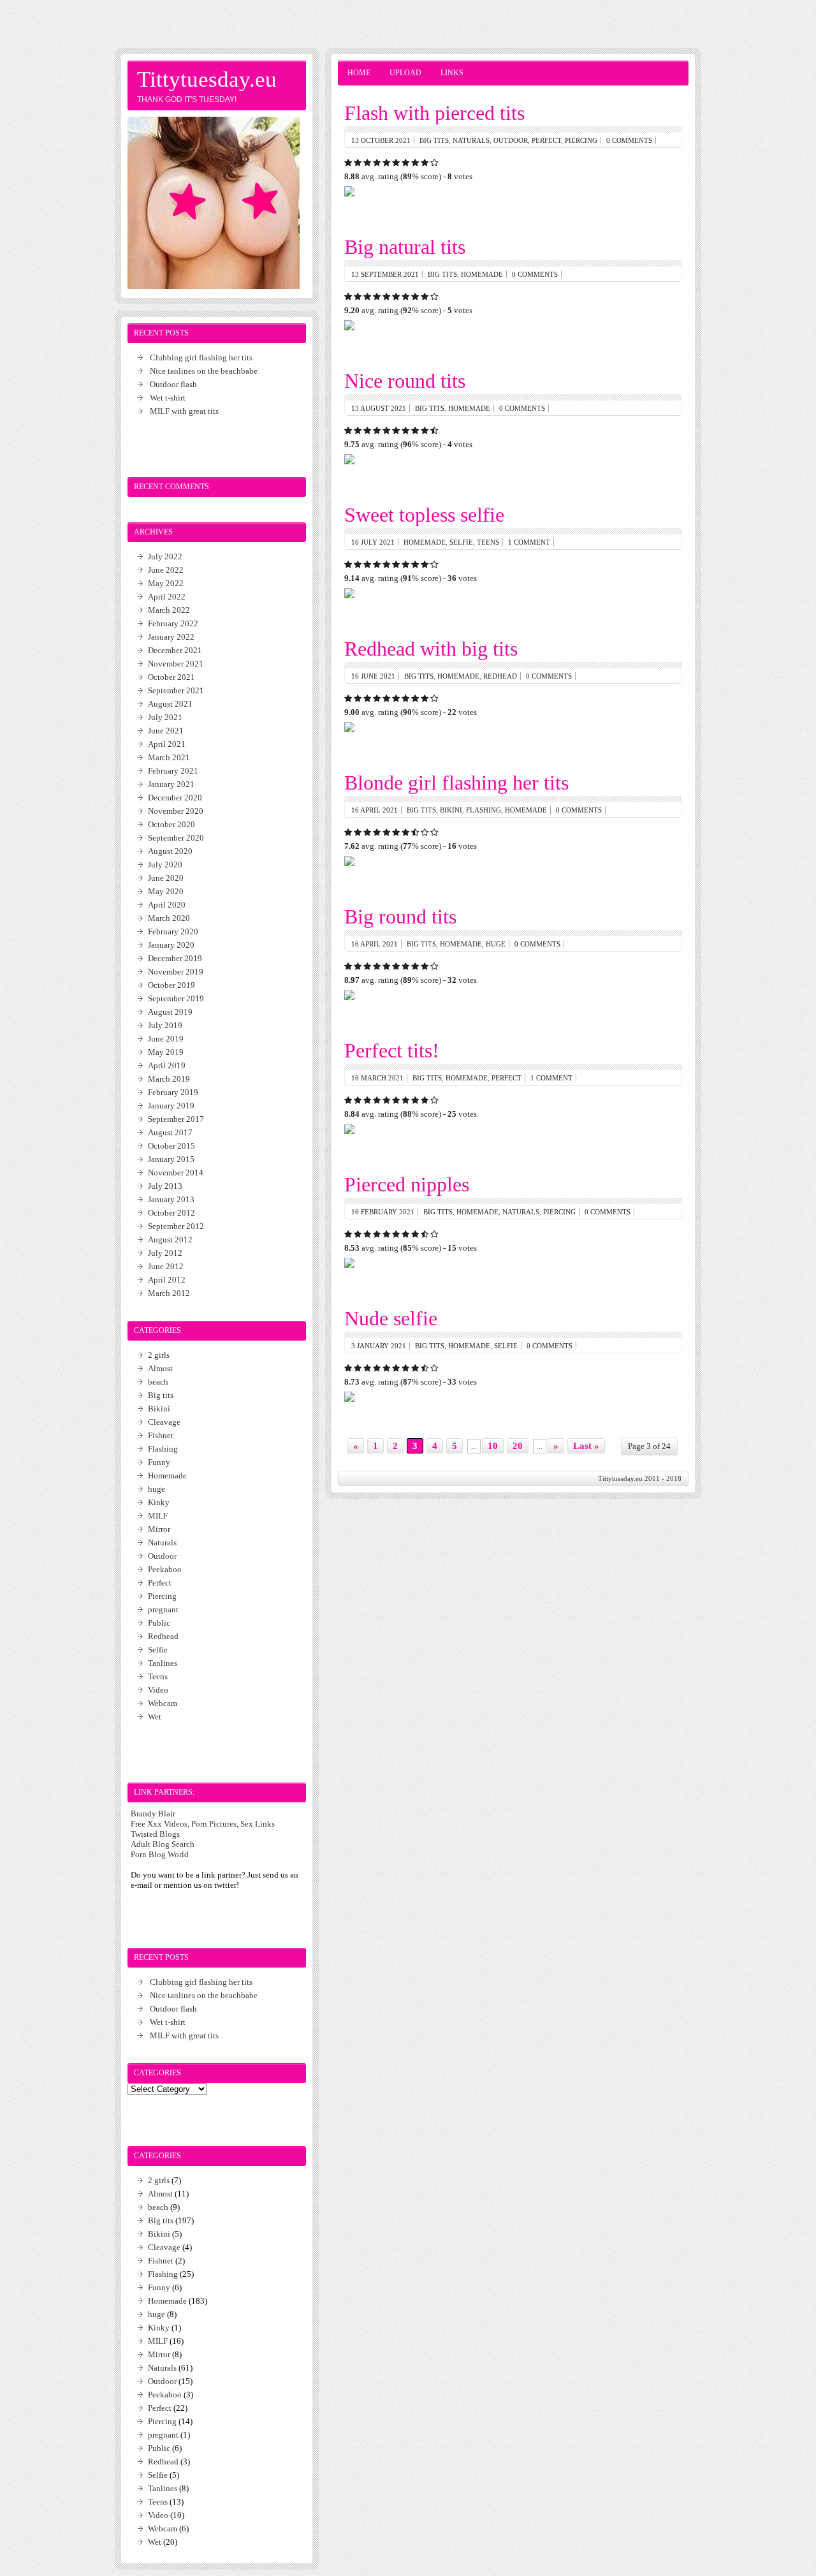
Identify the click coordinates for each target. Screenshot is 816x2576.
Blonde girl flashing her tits (456, 783)
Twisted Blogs (155, 1834)
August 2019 (170, 1012)
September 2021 (176, 690)
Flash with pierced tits (434, 113)
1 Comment (529, 542)
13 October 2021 (381, 140)
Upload (405, 73)
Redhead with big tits (431, 649)
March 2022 (169, 610)
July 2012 (165, 1253)
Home (359, 73)
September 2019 (176, 998)
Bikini (451, 810)
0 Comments (629, 140)
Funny (159, 1462)
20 (518, 1446)
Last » (586, 1446)
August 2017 (170, 1132)
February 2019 (173, 1092)
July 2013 (165, 1186)
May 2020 (166, 891)
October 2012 (171, 1213)
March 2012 (169, 1293)
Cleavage (164, 1422)
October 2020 (171, 824)
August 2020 (170, 851)
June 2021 (166, 731)
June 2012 (166, 1266)
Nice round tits (405, 381)
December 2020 (175, 798)
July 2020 (165, 865)
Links (452, 73)
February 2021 (173, 771)
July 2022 (165, 556)
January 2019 (171, 1106)
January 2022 (171, 637)
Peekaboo (165, 1569)
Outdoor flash (173, 384)
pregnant (163, 1609)
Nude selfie (391, 1318)
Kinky (159, 1502)
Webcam (163, 1703)
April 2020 (167, 905)
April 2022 (167, 597)
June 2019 (166, 1039)
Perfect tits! (392, 1050)
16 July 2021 (373, 542)
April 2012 (167, 1280)
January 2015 (171, 1159)
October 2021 (171, 677)
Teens (488, 542)
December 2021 (175, 650)
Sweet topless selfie (424, 515)
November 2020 (176, 811)
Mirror (159, 1529)
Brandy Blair (153, 1814)
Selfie (461, 542)
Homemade (482, 274)
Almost (160, 1368)
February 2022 (173, 623)
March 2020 (169, 918)
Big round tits (400, 916)
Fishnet (161, 1435)
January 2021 (171, 784)
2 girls (159, 1355)
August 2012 (170, 1240)
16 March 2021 (377, 1078)
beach (158, 1382)
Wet (155, 1717)
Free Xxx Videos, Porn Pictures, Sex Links (203, 1824)
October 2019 (171, 985)
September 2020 (176, 838)
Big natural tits (405, 247)
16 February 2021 (383, 1212)
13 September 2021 (385, 274)
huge (496, 944)
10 (493, 1446)
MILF (158, 1516)
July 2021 (165, 717)
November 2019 (176, 972)
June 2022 (166, 570)
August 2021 (170, 704)
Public (159, 1623)
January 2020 (171, 945)
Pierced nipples (407, 1184)
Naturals (471, 140)
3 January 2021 (379, 1346)
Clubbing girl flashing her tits (201, 357)
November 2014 (176, 1173)
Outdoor (511, 140)
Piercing (581, 140)
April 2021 (167, 744)
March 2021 (169, 757)
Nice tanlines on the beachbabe (204, 371)
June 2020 (166, 878)
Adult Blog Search (163, 1844)
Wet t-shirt (168, 398)
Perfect (546, 140)
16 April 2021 (375, 810)
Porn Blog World (160, 1854)
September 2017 (176, 1119)
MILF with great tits (184, 411)
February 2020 (173, 931)
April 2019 (167, 1065)
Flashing (484, 810)
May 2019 (166, 1052)
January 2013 (171, 1199)
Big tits (434, 140)
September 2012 (176, 1226)
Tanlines (163, 1663)
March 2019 (169, 1079)
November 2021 (176, 664)
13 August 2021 (379, 408)
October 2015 (171, 1146)
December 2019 (175, 958)
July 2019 (165, 1025)
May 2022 (166, 583)
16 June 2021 (373, 676)
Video (158, 1690)
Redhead (500, 676)
